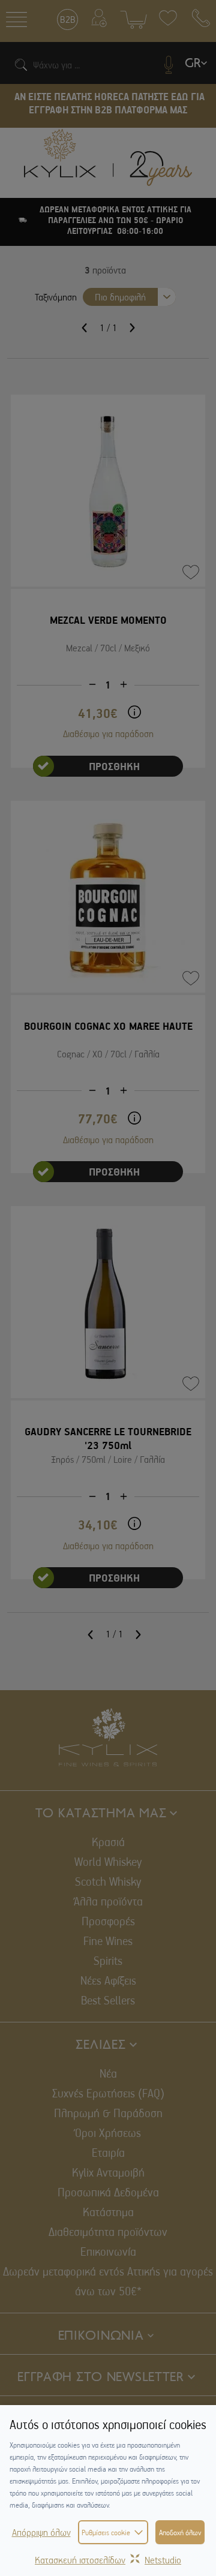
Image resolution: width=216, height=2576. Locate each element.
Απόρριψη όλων (41, 2532)
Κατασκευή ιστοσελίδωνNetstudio (108, 2560)
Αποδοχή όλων (180, 2532)
